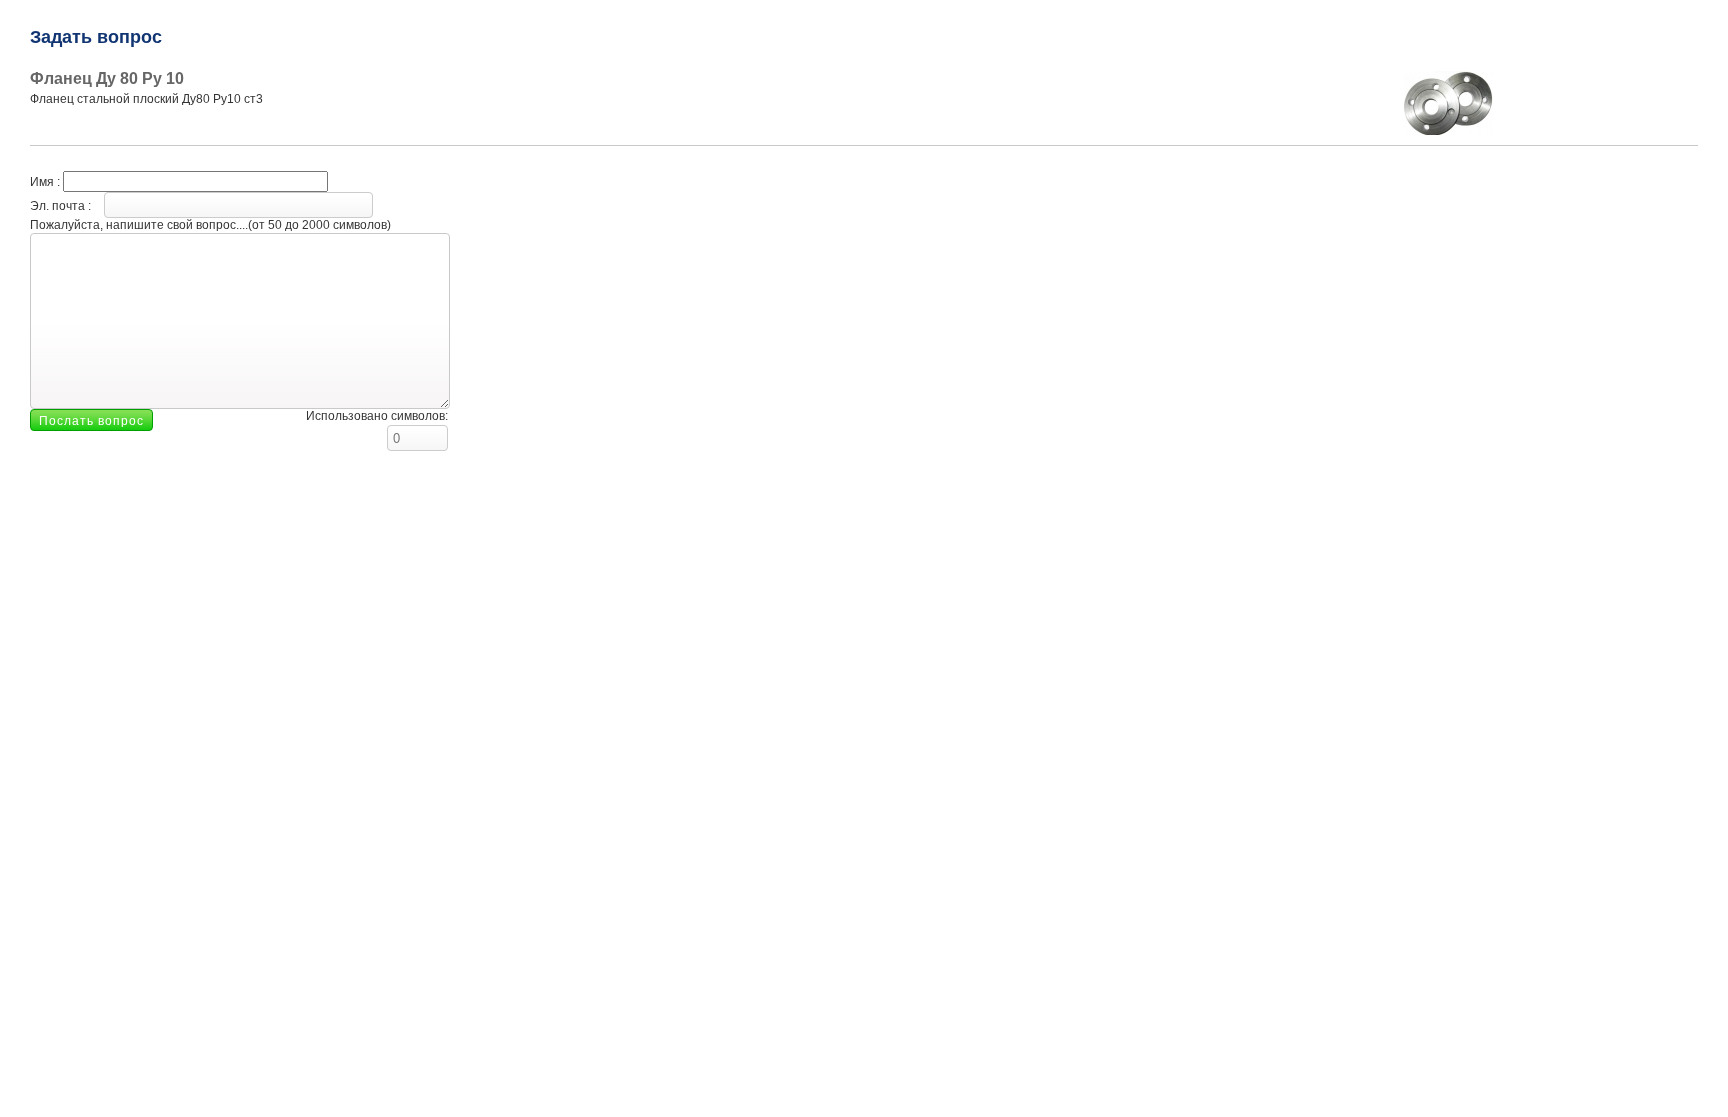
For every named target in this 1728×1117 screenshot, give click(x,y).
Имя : (46, 182)
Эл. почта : (62, 206)
